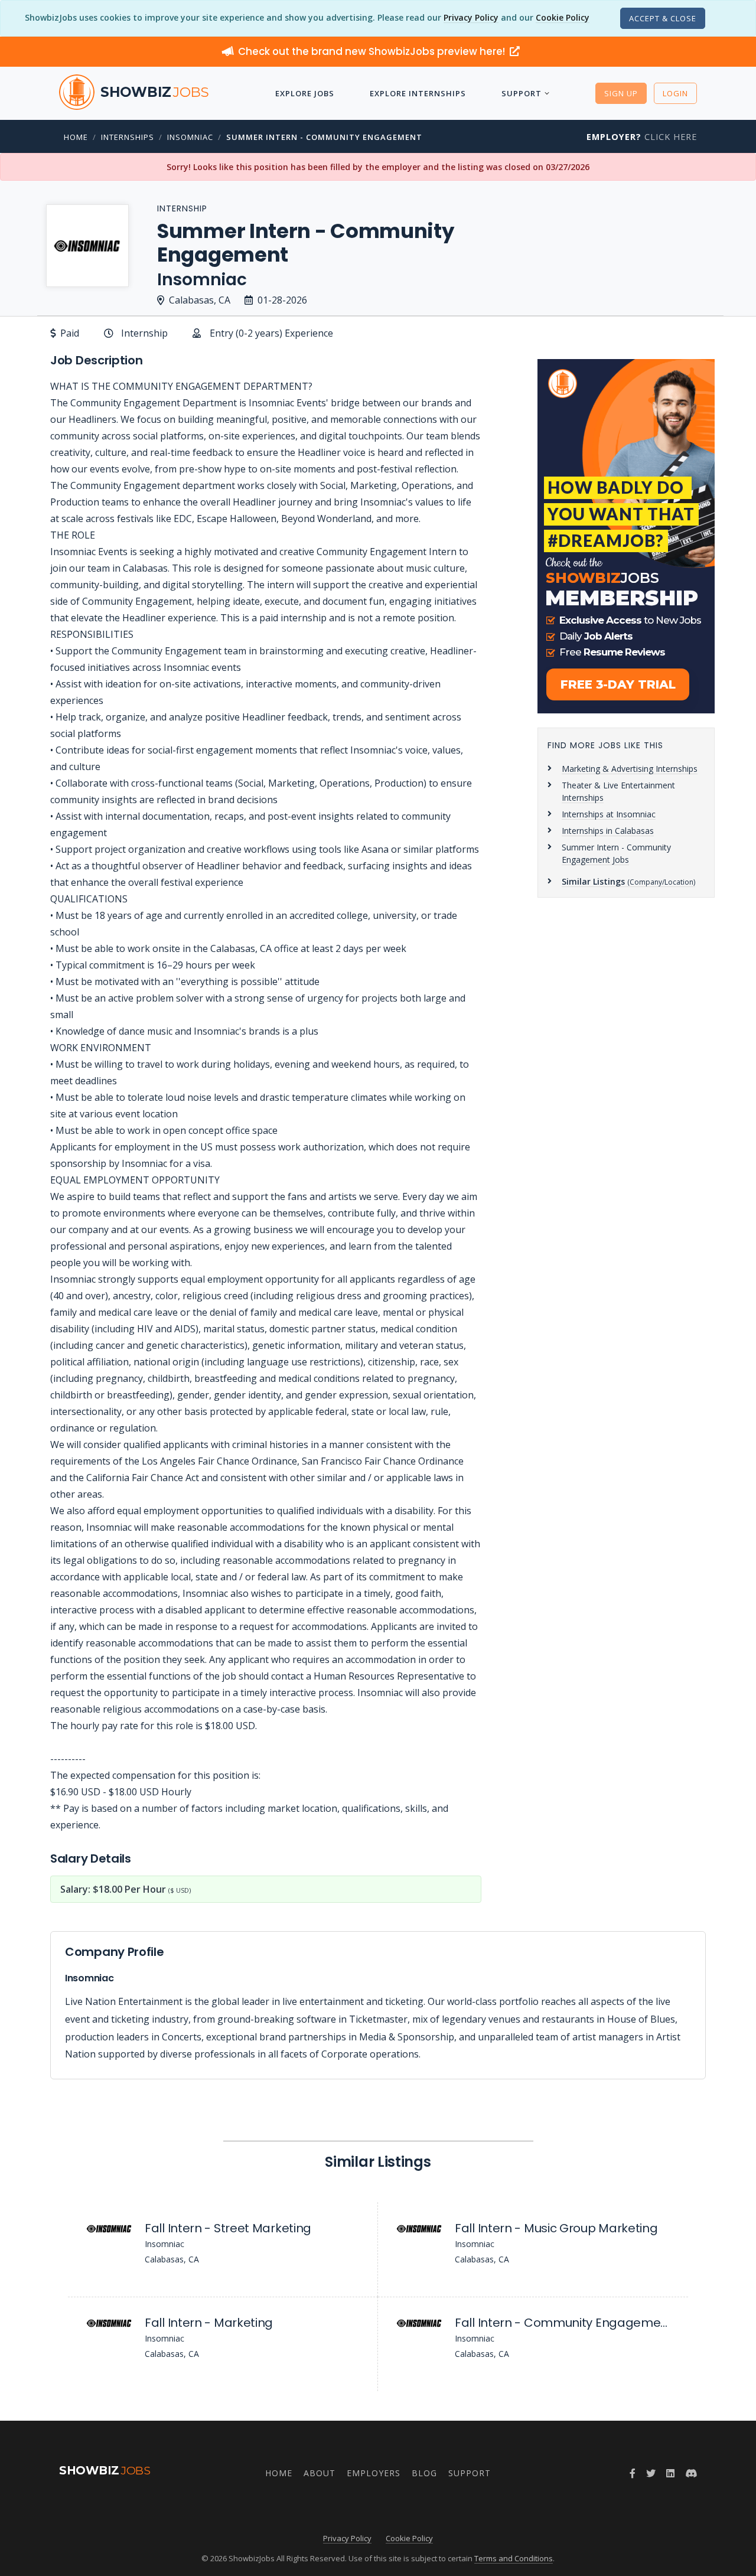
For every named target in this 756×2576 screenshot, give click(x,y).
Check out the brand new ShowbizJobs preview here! (373, 51)
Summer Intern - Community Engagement (324, 137)
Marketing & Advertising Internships (630, 769)
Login (675, 93)
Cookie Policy (563, 17)
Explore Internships (418, 93)
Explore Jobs (305, 93)
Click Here (642, 137)
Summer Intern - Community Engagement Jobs (616, 853)
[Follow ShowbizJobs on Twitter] (651, 2473)
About (320, 2473)
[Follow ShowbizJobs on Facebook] (633, 2473)
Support (522, 93)
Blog (424, 2473)
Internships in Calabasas (608, 831)
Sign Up (621, 93)
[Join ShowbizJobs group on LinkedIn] (670, 2473)
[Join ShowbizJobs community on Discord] (691, 2473)
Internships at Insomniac (609, 814)
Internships (128, 137)
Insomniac (190, 137)
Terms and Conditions (514, 2558)
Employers (374, 2473)
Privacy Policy (471, 17)
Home (76, 137)
